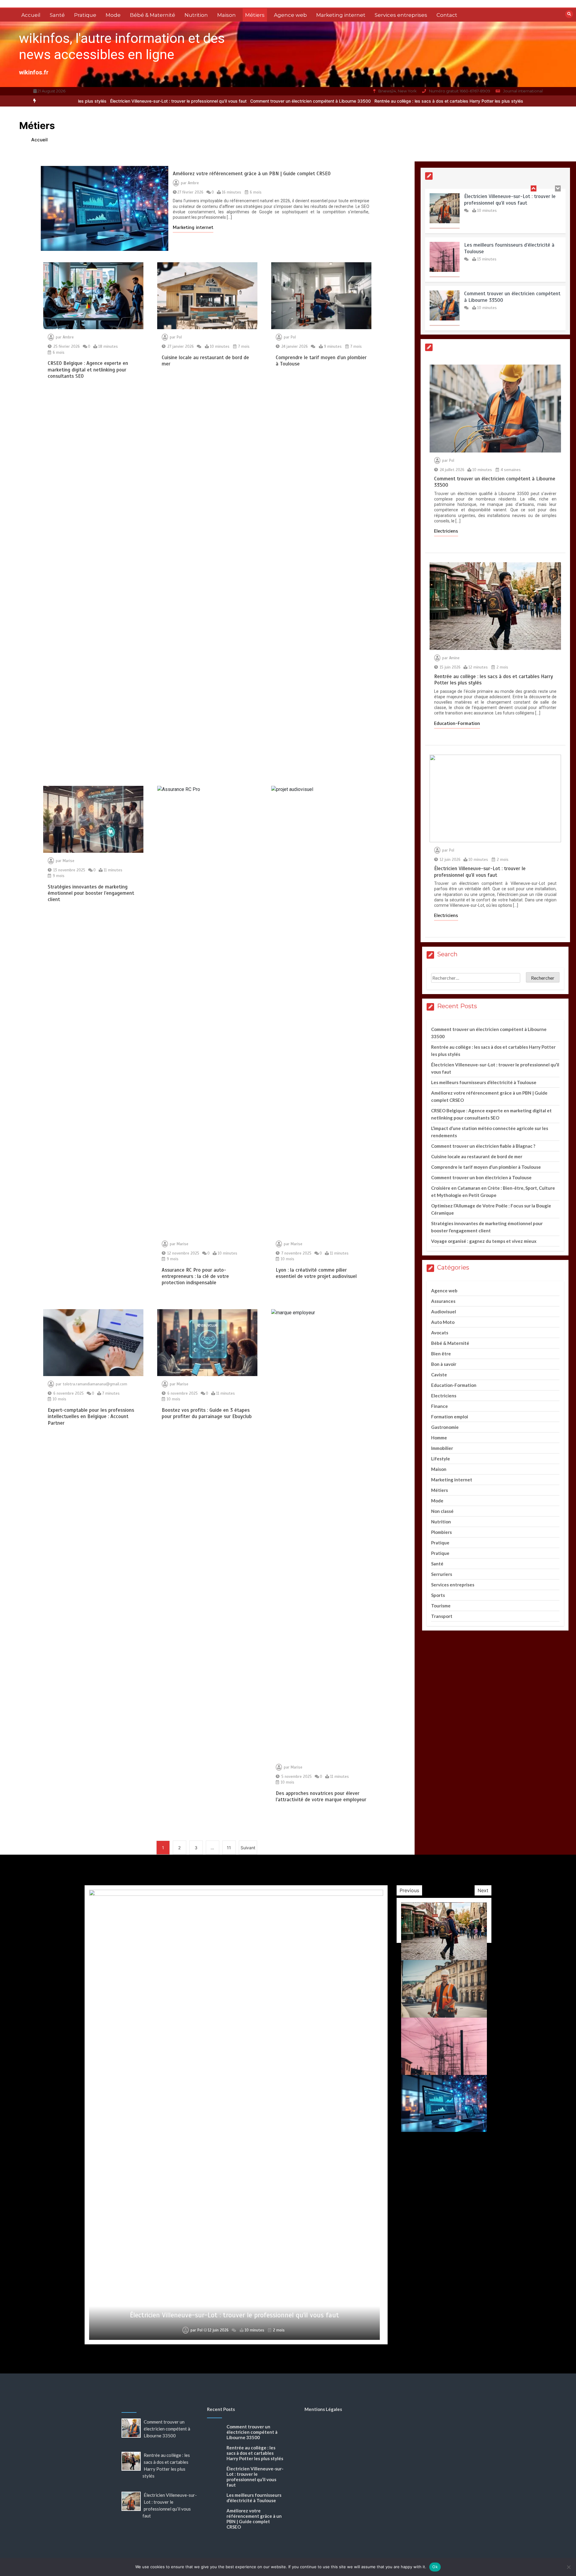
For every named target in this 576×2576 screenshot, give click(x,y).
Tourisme (441, 1606)
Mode (113, 15)
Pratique (85, 15)
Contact (447, 15)
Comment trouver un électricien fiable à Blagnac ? (483, 1146)
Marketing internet (341, 15)
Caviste (439, 1375)
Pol (179, 337)
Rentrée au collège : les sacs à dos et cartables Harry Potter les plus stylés (337, 101)
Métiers (255, 15)
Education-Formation (457, 723)
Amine (454, 658)
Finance (439, 1406)
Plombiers (441, 1532)
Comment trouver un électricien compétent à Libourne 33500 (199, 101)
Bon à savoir (444, 1364)
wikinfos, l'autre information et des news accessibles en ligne (122, 46)
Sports (438, 1595)
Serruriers (442, 1574)
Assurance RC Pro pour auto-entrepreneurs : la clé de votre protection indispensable (195, 1276)
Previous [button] (409, 1890)
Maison (226, 15)
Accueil (31, 15)
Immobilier (442, 1448)
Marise (69, 861)
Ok (435, 2567)
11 (229, 1848)
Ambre (193, 183)
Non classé (442, 1511)
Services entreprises (401, 15)
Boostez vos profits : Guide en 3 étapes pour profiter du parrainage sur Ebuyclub (207, 1413)
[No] (568, 2567)
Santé (57, 15)
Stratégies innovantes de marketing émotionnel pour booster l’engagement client (91, 893)
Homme (439, 1438)
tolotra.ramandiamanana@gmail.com (95, 1384)
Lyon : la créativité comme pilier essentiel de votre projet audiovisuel (316, 1273)
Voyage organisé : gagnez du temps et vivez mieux (484, 1241)
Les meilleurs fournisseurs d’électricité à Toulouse (484, 1082)
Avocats (440, 1333)
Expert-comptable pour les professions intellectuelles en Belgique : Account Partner (91, 1417)
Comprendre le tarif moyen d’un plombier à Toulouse (486, 1167)
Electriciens (446, 531)
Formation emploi (450, 1417)
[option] (199, 101)
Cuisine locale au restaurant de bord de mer (477, 1156)
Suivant (248, 1848)
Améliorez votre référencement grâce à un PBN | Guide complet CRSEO (252, 174)
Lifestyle (441, 1459)
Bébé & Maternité (153, 15)
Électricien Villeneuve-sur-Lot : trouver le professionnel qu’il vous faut (483, 101)
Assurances (443, 1301)
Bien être (441, 1354)
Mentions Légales (323, 2409)
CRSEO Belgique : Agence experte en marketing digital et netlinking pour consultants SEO (88, 370)
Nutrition (196, 15)
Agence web (290, 15)
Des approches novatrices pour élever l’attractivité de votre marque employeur (321, 1796)
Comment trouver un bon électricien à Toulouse (481, 1177)
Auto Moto (443, 1322)
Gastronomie (445, 1427)
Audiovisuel (444, 1312)
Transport (442, 1616)
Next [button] (483, 1890)
